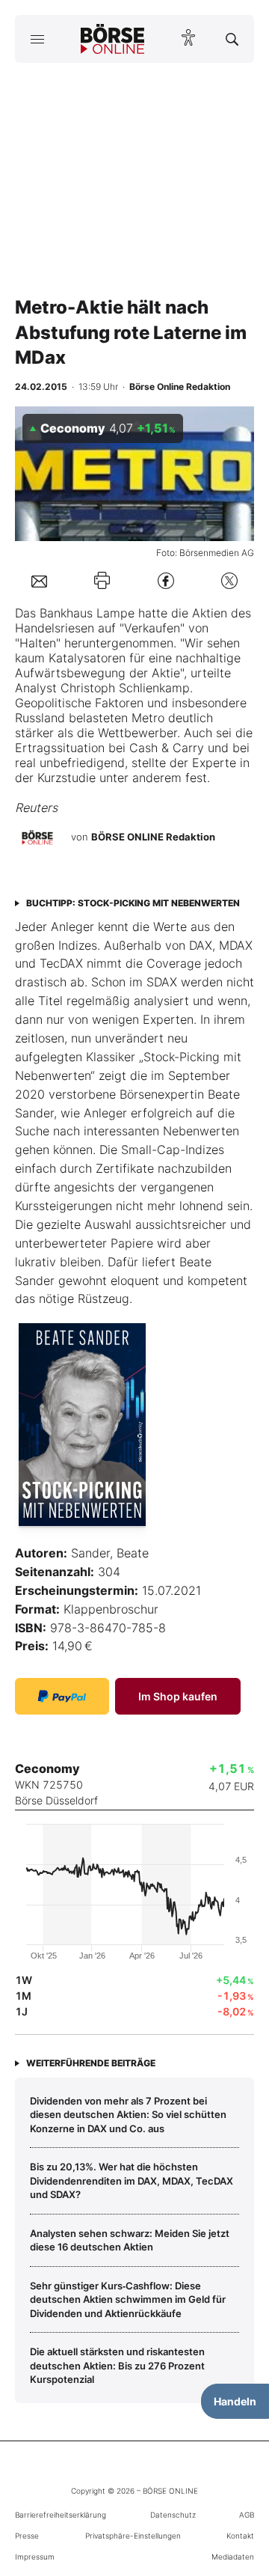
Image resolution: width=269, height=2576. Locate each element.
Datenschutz (173, 2515)
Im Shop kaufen (178, 1696)
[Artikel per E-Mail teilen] (39, 580)
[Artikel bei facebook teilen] (166, 580)
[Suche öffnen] (232, 39)
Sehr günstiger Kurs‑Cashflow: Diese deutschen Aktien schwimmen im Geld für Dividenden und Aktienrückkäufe (128, 2299)
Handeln (235, 2401)
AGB (247, 2515)
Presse (27, 2536)
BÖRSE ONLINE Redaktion (153, 837)
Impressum (35, 2557)
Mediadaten (233, 2557)
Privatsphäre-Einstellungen (133, 2536)
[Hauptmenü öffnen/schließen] (37, 39)
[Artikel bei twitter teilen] (229, 580)
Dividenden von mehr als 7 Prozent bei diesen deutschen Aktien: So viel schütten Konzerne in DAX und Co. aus (128, 2115)
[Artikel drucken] (102, 580)
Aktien (210, 613)
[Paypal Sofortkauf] (62, 1696)
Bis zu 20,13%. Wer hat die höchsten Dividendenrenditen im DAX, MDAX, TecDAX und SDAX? (132, 2180)
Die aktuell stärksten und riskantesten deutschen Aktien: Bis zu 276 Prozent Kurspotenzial (117, 2365)
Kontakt (240, 2536)
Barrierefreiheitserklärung (61, 2515)
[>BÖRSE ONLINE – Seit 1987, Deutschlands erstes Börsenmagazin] (113, 39)
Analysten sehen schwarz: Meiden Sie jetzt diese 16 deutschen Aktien (130, 2240)
